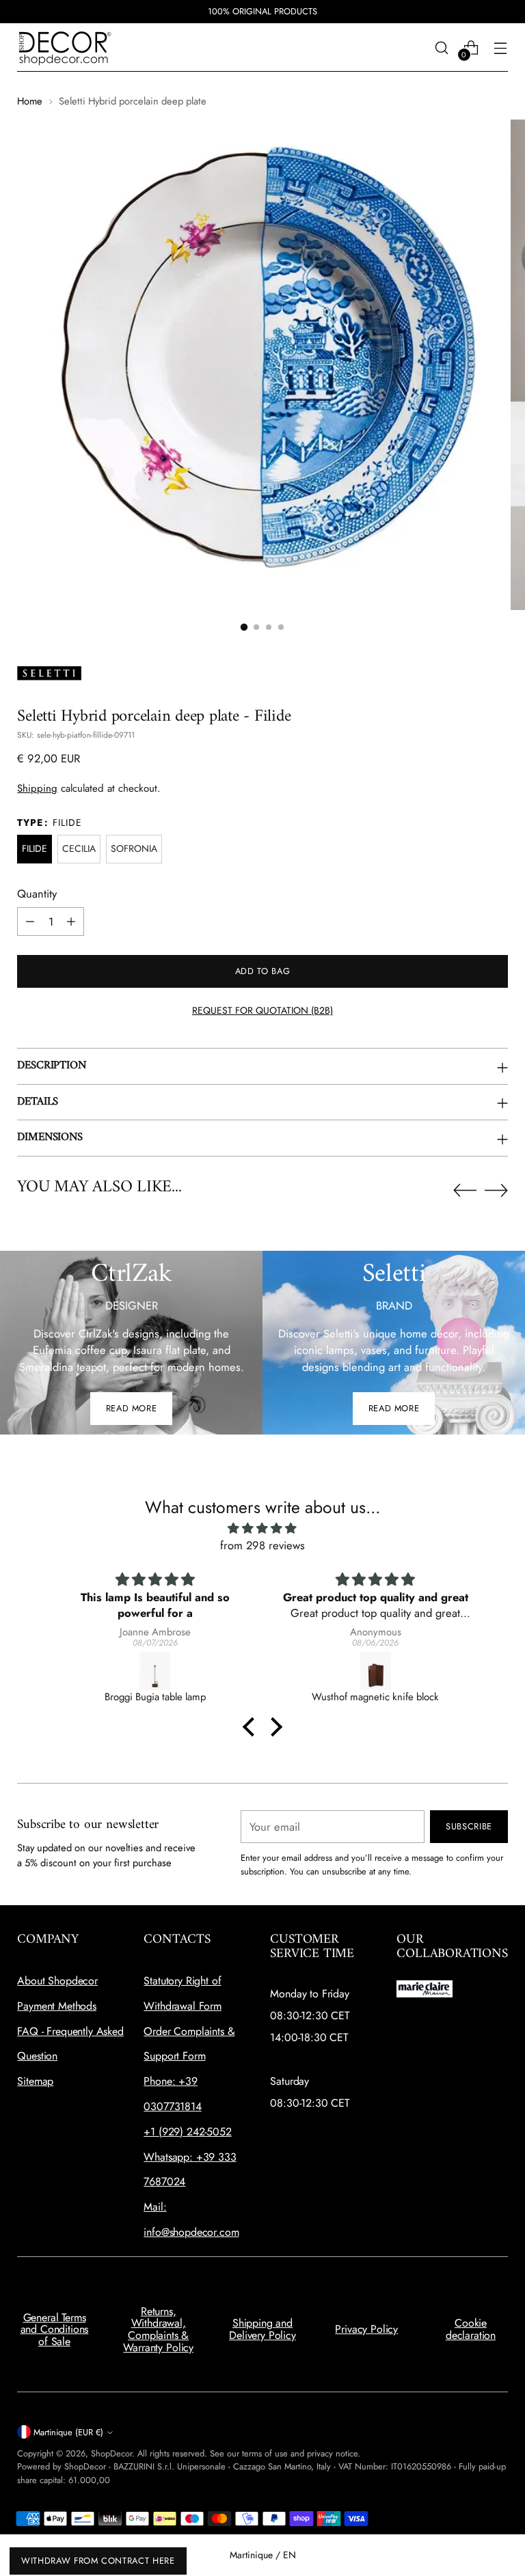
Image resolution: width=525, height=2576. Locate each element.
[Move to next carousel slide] (496, 1190)
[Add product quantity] (71, 922)
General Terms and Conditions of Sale (55, 2329)
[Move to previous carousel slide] (465, 1191)
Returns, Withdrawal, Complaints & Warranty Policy (158, 2329)
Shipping (37, 788)
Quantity (37, 894)
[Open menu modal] (501, 47)
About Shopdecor (57, 1981)
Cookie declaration (471, 2329)
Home (30, 101)
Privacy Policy (366, 2329)
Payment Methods (57, 2006)
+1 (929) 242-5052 (187, 2132)
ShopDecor (111, 2453)
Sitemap (35, 2081)
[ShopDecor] (65, 47)
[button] (244, 627)
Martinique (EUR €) (68, 2432)
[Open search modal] (442, 47)
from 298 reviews (262, 1545)
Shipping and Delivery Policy (262, 2329)
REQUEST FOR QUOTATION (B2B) (262, 1010)
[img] (262, 1528)
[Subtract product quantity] (30, 922)
